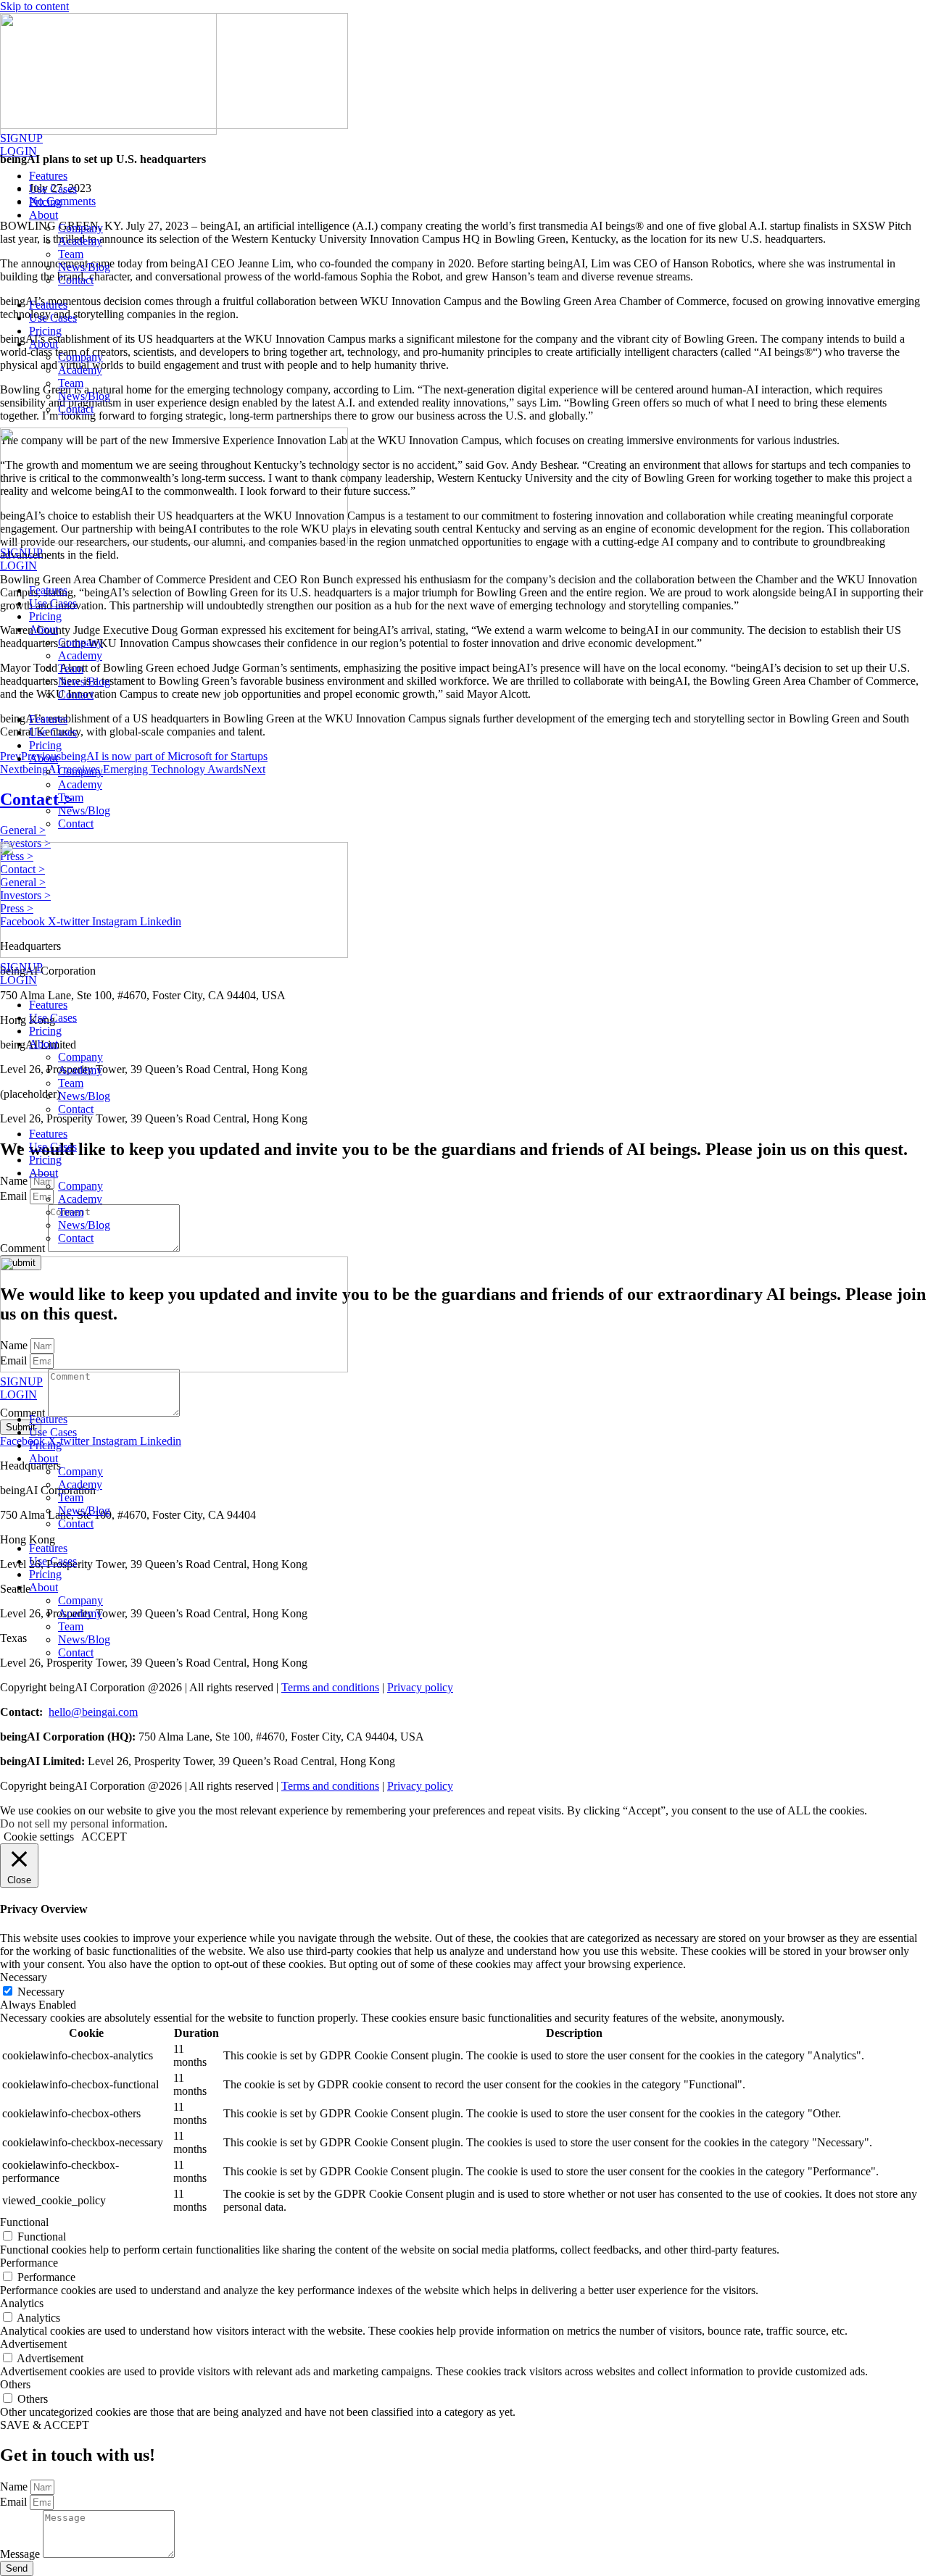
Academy (80, 241)
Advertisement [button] (33, 2344)
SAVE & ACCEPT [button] (45, 2425)
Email (15, 2502)
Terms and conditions (330, 1687)
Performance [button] (29, 2263)
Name (15, 2487)
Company (80, 228)
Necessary (41, 1992)
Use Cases (53, 189)
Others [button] (15, 2384)
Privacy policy (420, 1687)
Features (48, 176)
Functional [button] (24, 2222)
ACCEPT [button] (104, 1837)
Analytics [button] (22, 2303)
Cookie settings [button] (39, 1837)
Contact (76, 280)
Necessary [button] (24, 1977)
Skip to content (34, 6)
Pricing (45, 202)
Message (21, 2554)
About (43, 215)
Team (71, 254)
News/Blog (84, 267)
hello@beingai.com (93, 1712)
